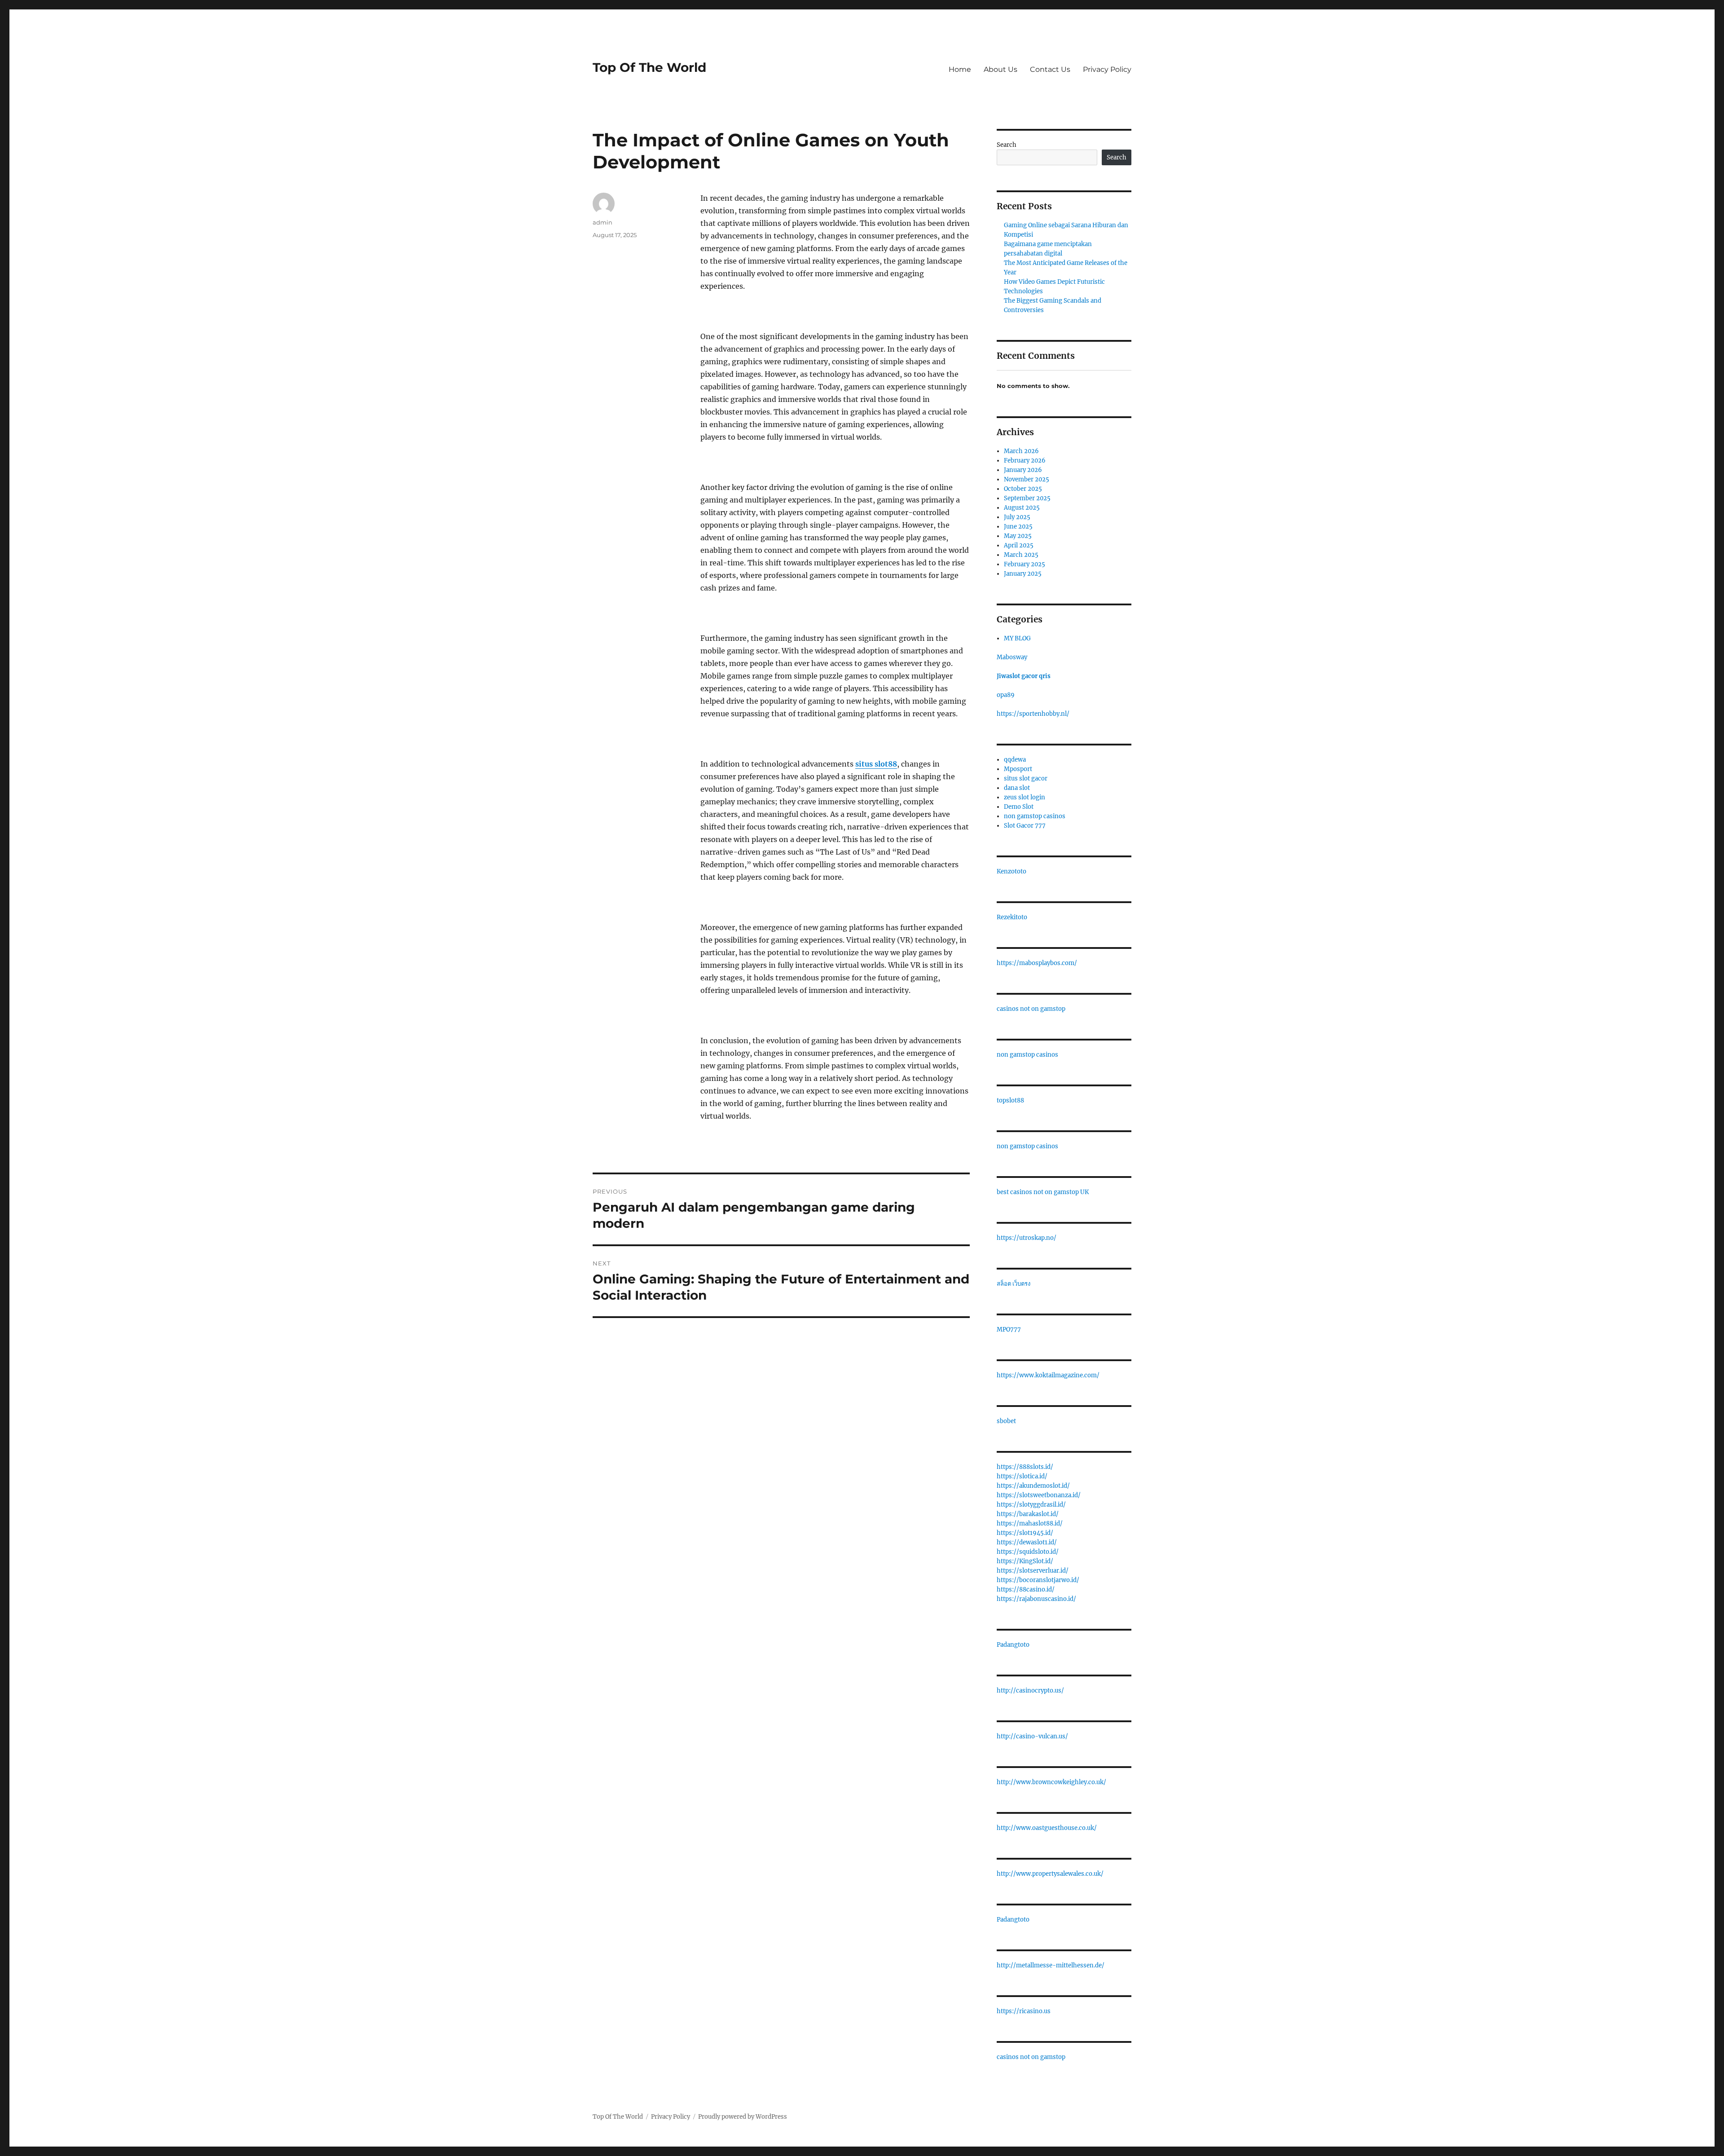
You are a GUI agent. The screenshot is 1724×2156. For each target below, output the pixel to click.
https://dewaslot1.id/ (1027, 1542)
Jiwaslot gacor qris (1024, 676)
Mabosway (1012, 657)
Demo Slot (1019, 807)
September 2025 (1027, 498)
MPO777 (1009, 1329)
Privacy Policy (1107, 69)
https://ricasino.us (1024, 2011)
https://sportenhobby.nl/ (1033, 714)
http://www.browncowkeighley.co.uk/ (1051, 1782)
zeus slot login (1025, 797)
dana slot (1017, 788)
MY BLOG (1017, 638)
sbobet (1006, 1421)
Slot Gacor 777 (1025, 826)
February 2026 (1025, 461)
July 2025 (1017, 517)
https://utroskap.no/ (1027, 1238)
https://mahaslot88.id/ (1030, 1523)
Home (960, 69)
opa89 (1006, 695)
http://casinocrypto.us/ (1030, 1691)
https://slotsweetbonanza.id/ (1039, 1495)
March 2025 (1021, 555)
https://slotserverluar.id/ (1033, 1571)
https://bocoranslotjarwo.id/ (1038, 1580)
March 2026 (1021, 451)
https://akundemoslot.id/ (1033, 1486)
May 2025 (1018, 536)
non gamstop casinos (1035, 816)
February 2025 (1025, 564)
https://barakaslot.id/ (1028, 1514)
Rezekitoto (1012, 917)
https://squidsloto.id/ (1028, 1552)
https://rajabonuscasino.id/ (1036, 1599)
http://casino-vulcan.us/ (1032, 1736)
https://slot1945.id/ (1025, 1533)
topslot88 (1010, 1100)
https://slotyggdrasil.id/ (1031, 1505)
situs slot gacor (1026, 778)
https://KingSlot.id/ (1025, 1561)
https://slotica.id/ (1022, 1476)
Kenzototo (1012, 871)
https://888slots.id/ (1025, 1467)
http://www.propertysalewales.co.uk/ (1050, 1874)
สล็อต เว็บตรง (1014, 1284)
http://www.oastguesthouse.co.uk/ (1047, 1828)
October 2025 (1023, 489)
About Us (1001, 69)
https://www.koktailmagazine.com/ (1048, 1375)
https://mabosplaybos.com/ (1037, 963)
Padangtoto (1013, 1645)
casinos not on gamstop (1031, 1009)
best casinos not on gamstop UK (1043, 1192)
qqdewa (1015, 760)
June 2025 (1018, 527)
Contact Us (1050, 69)
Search (1007, 145)
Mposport (1018, 769)
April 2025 (1019, 545)
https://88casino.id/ (1026, 1589)
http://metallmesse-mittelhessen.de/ (1051, 1965)
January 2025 (1023, 574)
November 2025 (1027, 479)
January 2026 (1023, 470)
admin (603, 222)
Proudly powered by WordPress (743, 2117)
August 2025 (1022, 508)
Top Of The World (649, 67)
